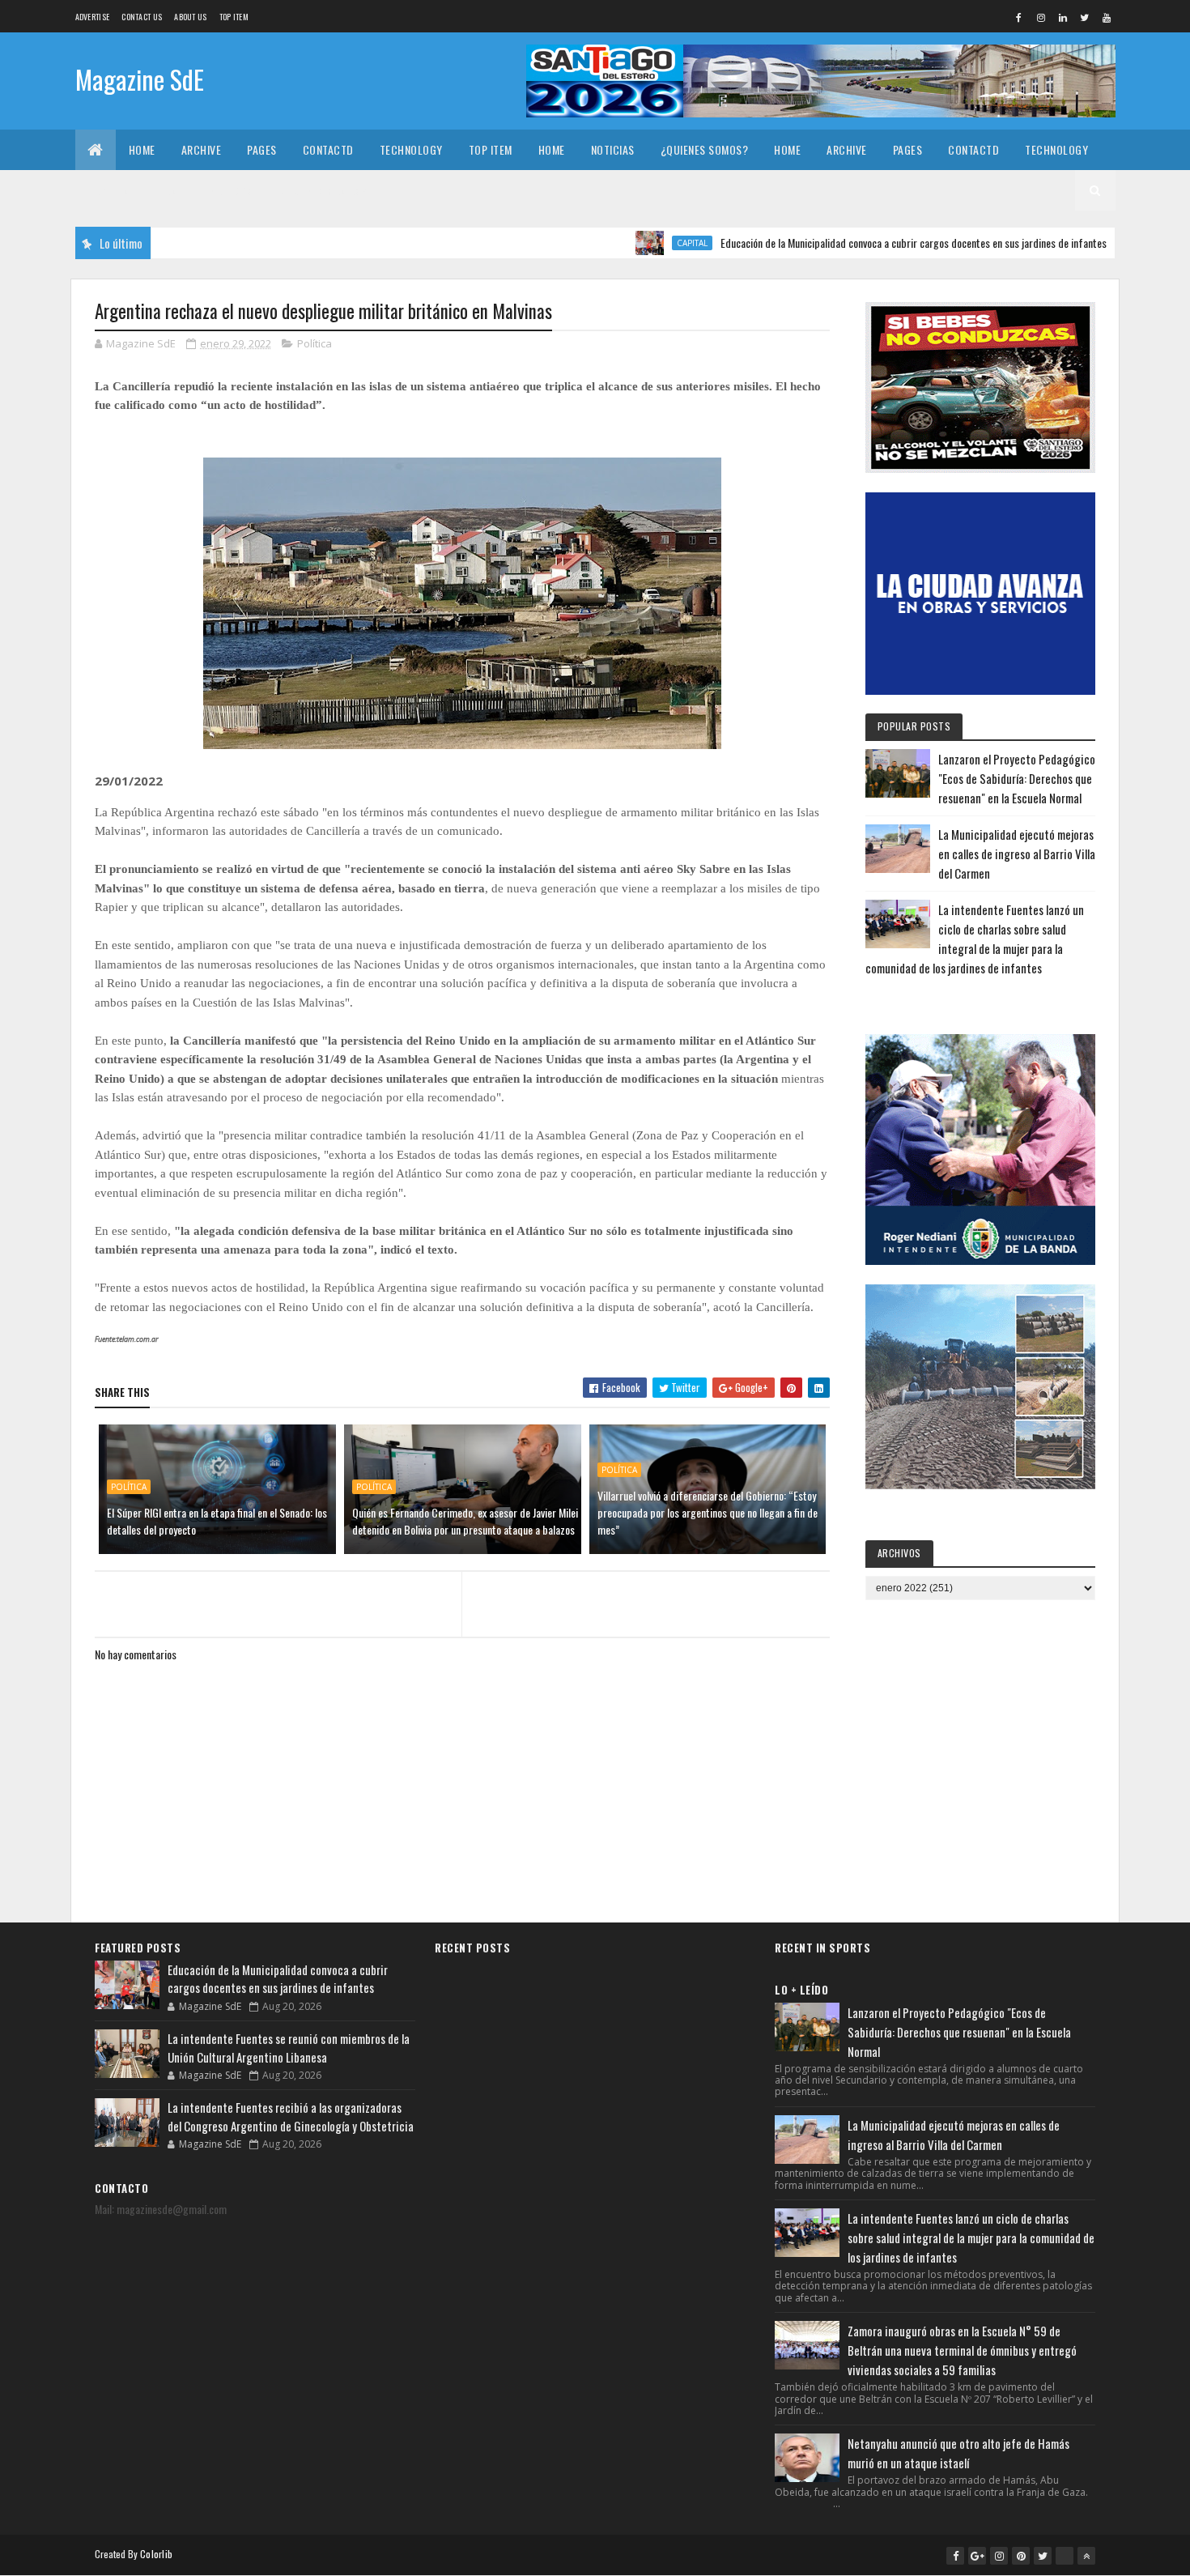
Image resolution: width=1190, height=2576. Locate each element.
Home (142, 149)
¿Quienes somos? (705, 149)
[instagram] (1041, 17)
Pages (262, 149)
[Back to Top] (1086, 2556)
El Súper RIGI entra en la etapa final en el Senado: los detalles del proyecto (217, 1521)
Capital (623, 243)
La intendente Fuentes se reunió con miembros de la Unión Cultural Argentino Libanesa (289, 2048)
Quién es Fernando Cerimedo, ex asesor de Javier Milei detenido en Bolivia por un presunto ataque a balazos (465, 1521)
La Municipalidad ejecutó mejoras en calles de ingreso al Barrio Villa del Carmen (1017, 854)
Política (314, 343)
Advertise (93, 17)
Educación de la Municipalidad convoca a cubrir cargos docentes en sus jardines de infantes (845, 243)
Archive (202, 149)
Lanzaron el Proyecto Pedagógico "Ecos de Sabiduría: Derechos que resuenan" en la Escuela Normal (1017, 778)
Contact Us (142, 17)
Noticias (613, 149)
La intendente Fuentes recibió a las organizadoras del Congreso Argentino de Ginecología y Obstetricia (291, 2116)
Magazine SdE (140, 79)
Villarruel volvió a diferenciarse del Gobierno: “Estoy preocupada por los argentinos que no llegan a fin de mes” (708, 1512)
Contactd (328, 149)
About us (190, 17)
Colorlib (156, 2554)
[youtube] (1107, 17)
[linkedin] (1063, 17)
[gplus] (977, 2556)
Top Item (234, 17)
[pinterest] (1021, 2556)
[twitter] (1085, 17)
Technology (411, 149)
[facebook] (1019, 17)
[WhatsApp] (1065, 2556)
